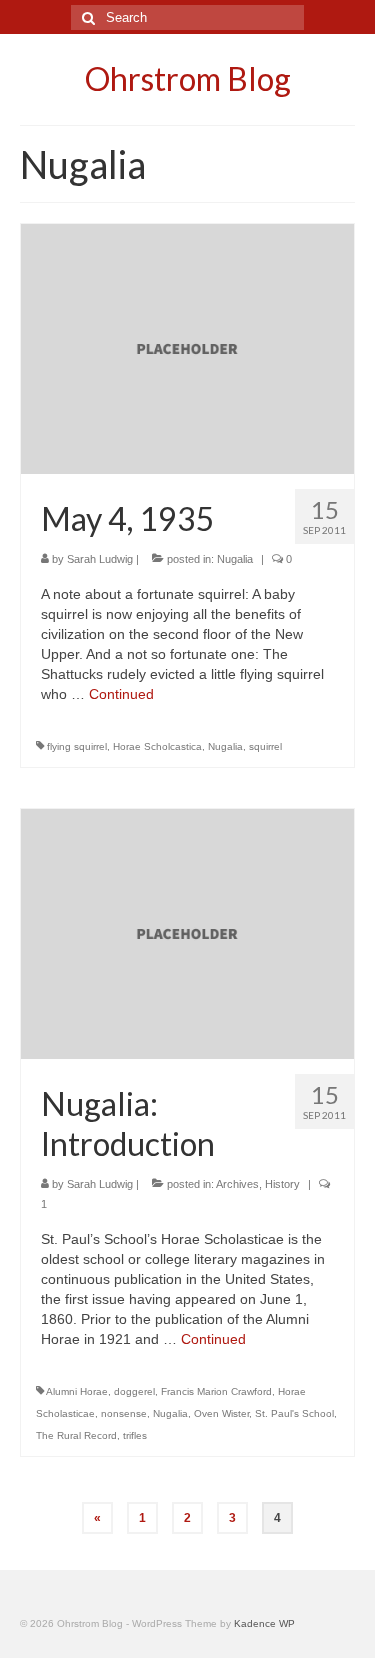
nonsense (124, 1413)
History (282, 1184)
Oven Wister (221, 1413)
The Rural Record (76, 1435)
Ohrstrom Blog (188, 78)
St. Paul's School (294, 1413)
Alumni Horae (77, 1391)
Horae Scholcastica (157, 746)
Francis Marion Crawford (216, 1391)
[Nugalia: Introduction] (187, 932)
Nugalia (235, 559)
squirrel (265, 746)
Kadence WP (264, 1623)
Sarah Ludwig (100, 559)
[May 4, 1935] (187, 348)
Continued (121, 694)
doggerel (134, 1391)
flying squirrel (77, 746)
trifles (135, 1435)
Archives (237, 1184)
